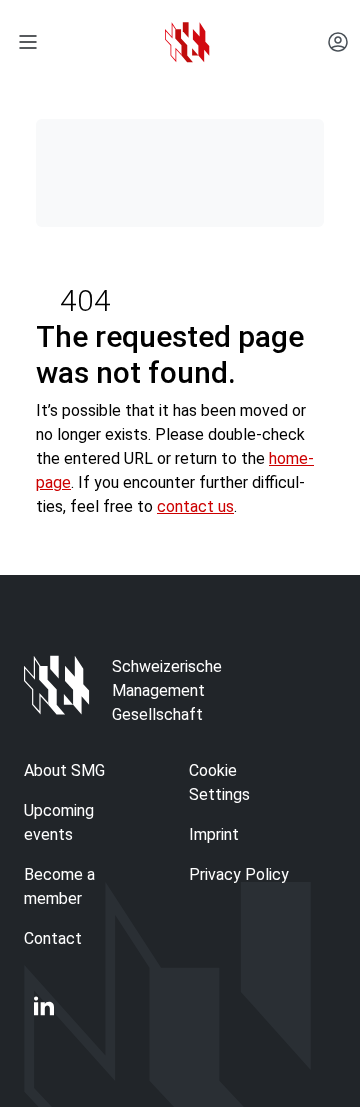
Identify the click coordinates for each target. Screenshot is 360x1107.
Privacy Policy (239, 874)
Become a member (59, 886)
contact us (195, 506)
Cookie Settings (219, 782)
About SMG (64, 770)
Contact (53, 938)
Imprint (214, 834)
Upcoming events (59, 822)
